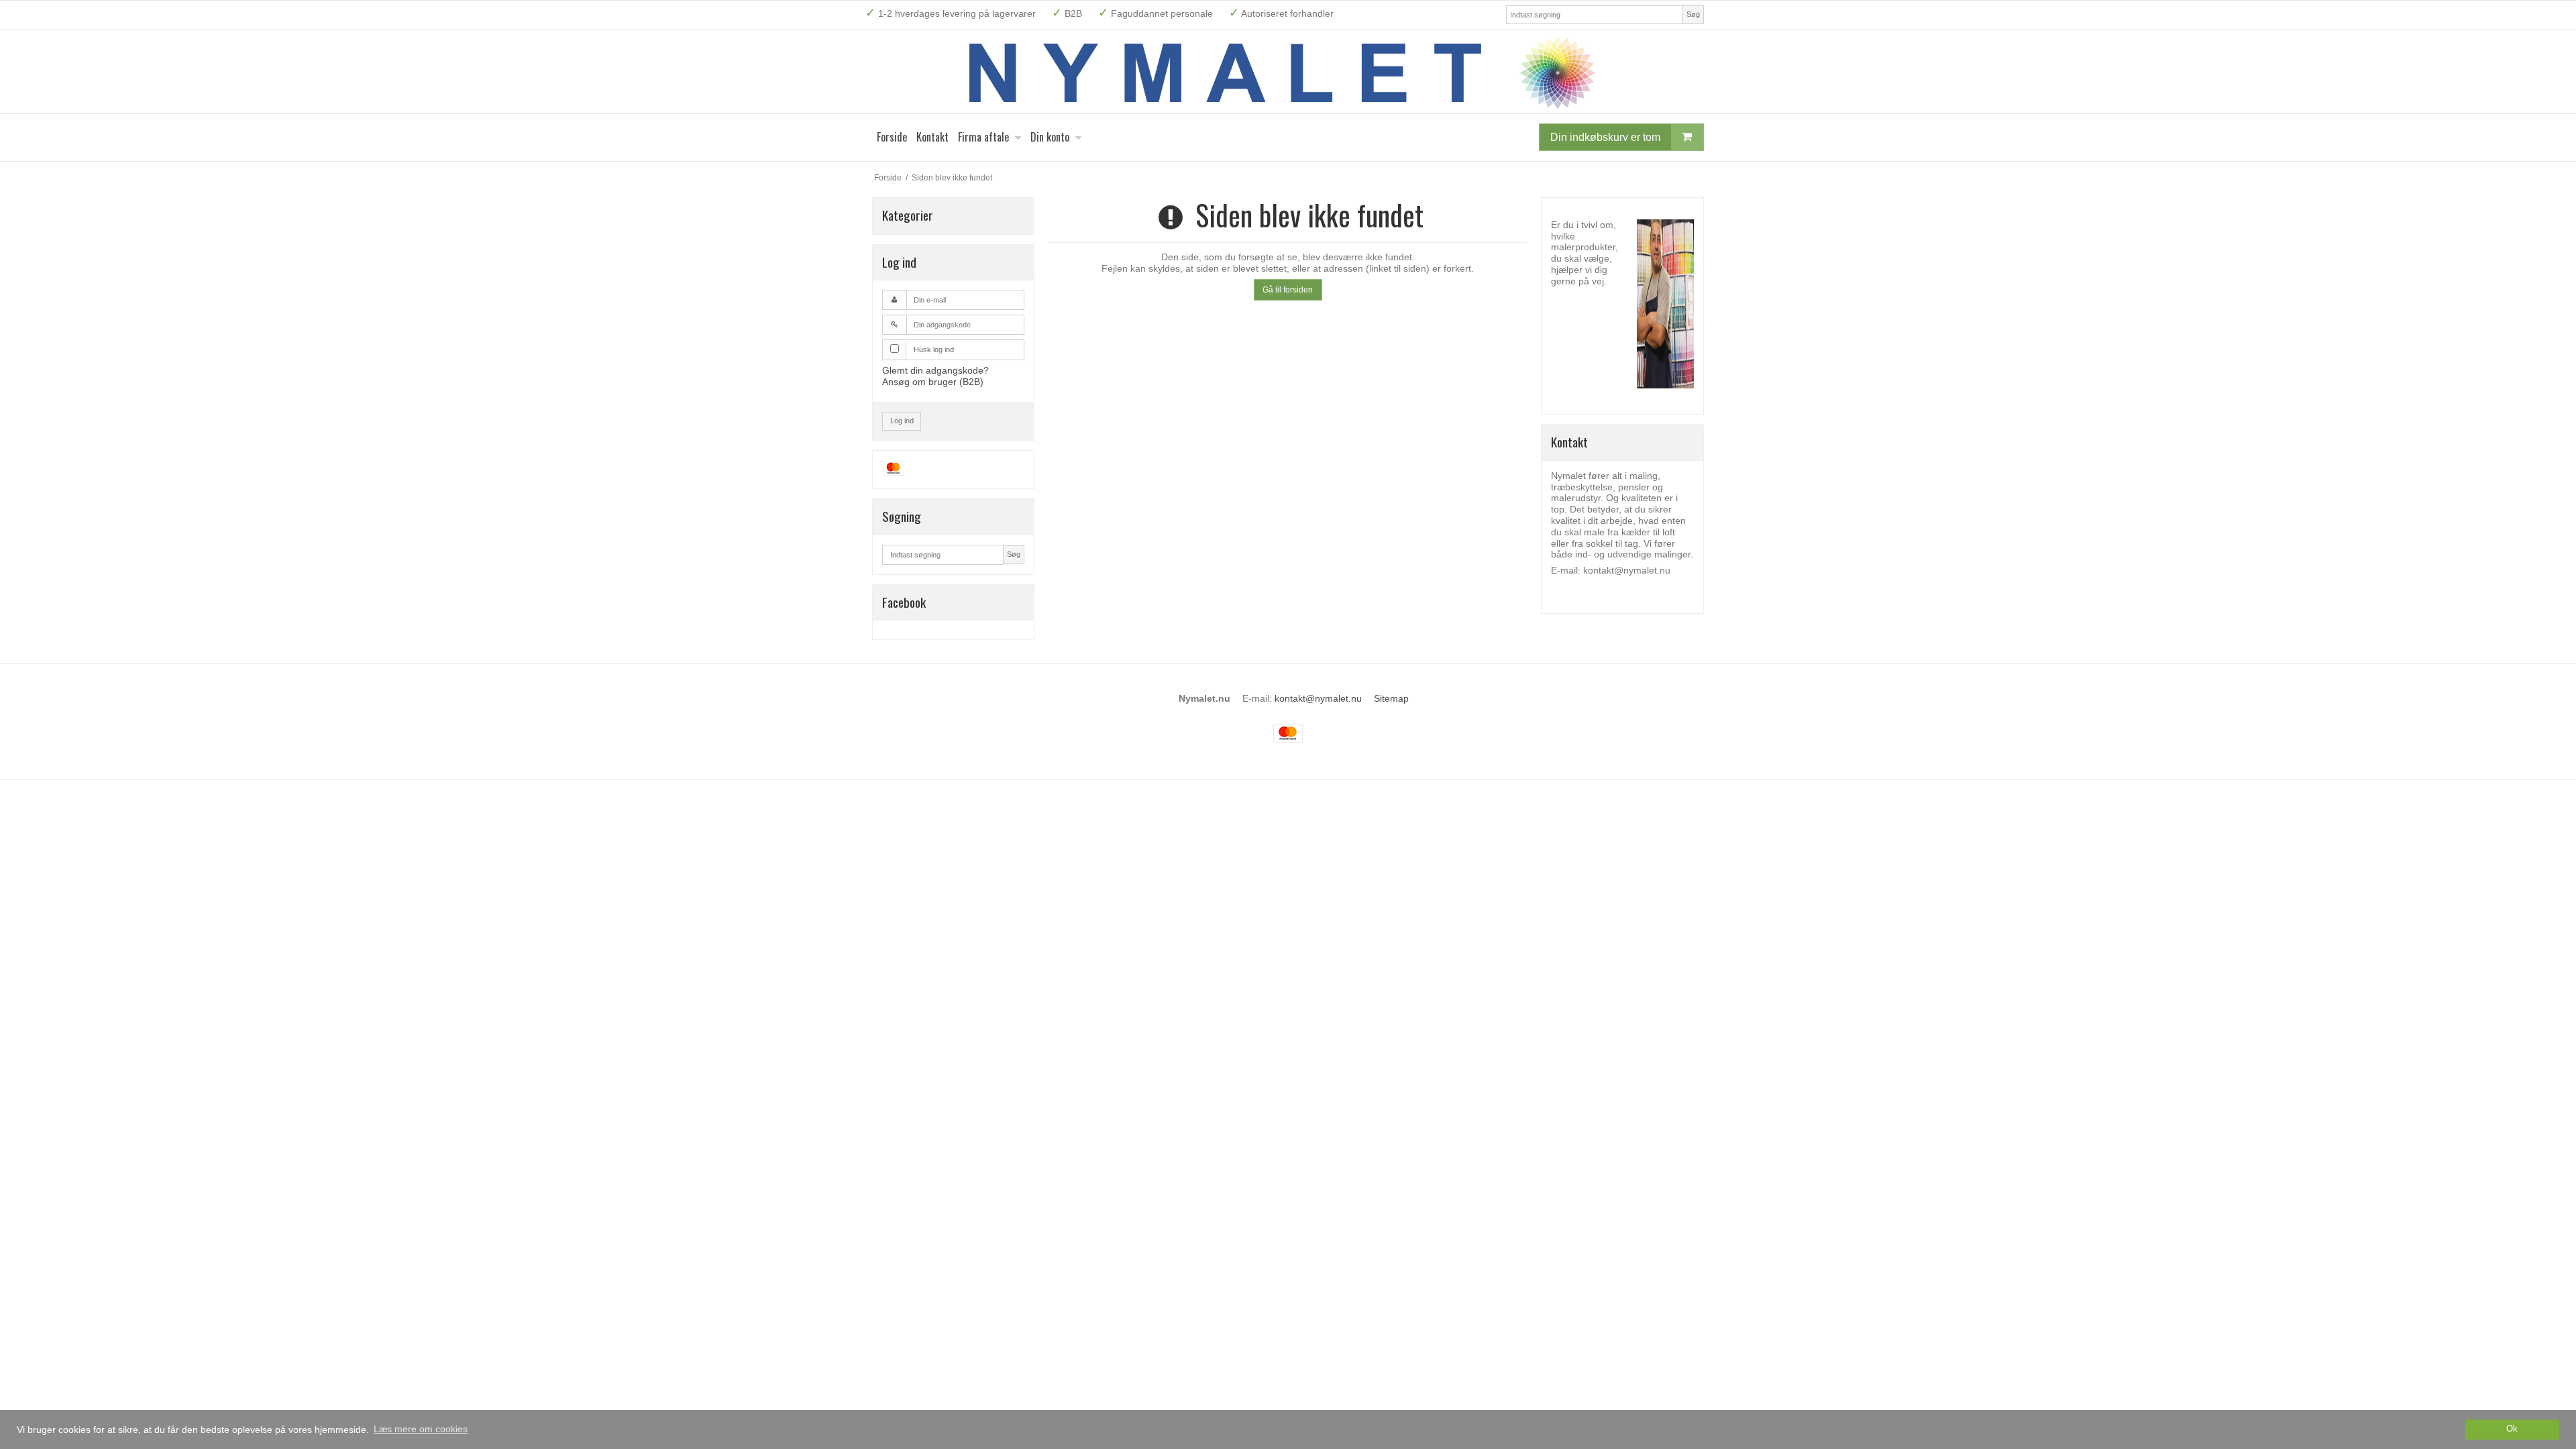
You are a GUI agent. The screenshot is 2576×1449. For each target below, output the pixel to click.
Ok (2512, 1429)
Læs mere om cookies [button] (421, 1429)
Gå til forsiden (1288, 290)
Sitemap (1391, 698)
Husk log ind (934, 350)
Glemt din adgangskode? (935, 370)
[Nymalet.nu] (1288, 71)
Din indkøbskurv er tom (1605, 137)
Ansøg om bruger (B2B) (933, 382)
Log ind (902, 421)
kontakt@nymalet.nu (1318, 698)
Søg (1693, 14)
